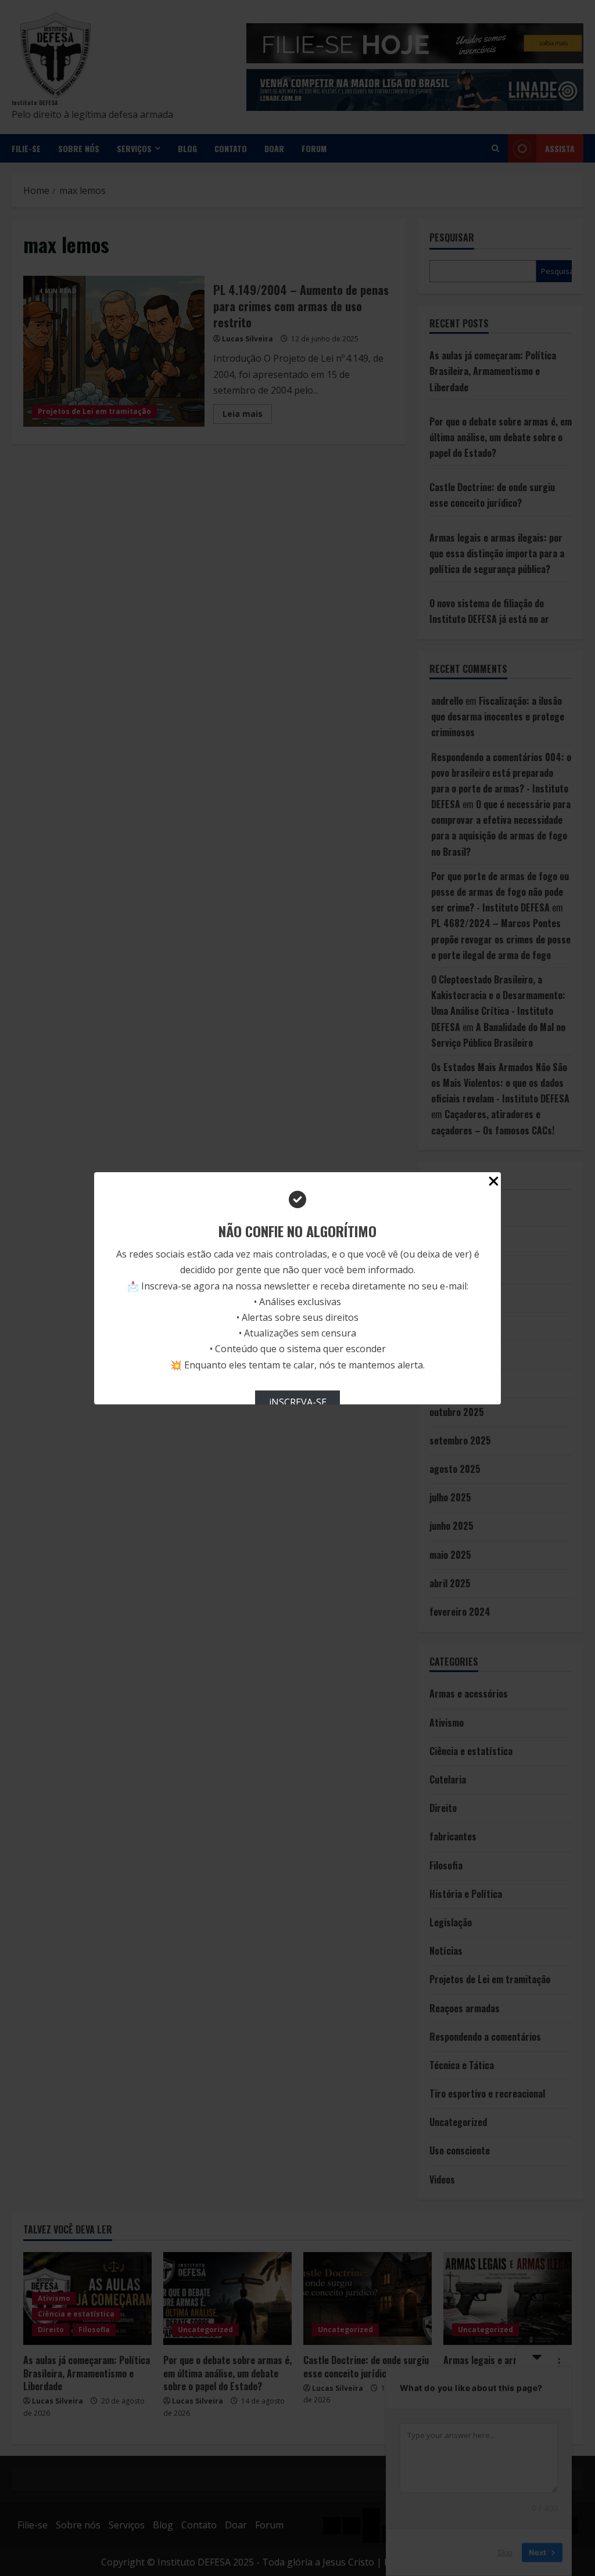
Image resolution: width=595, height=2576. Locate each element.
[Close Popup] (494, 1183)
